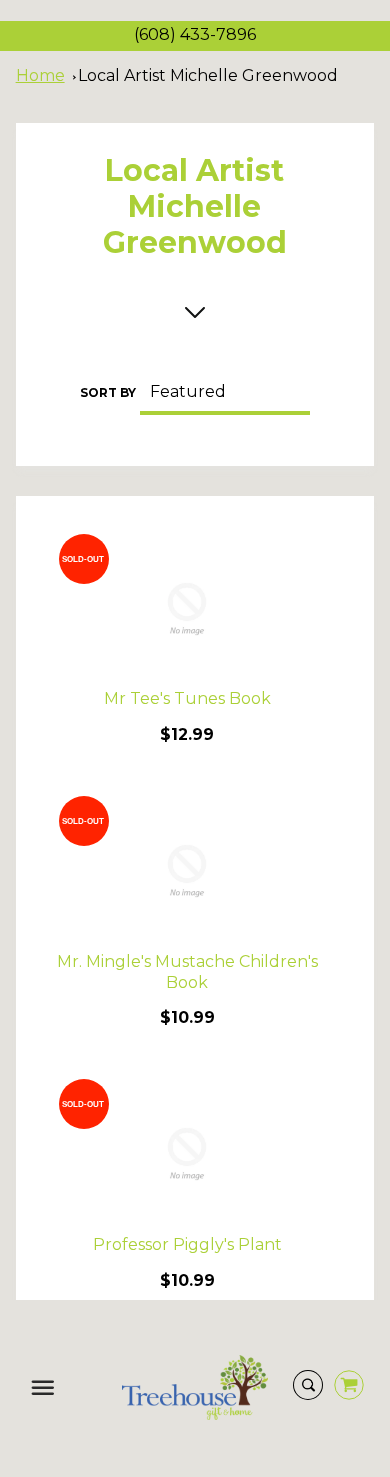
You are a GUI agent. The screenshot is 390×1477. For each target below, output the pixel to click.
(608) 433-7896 (195, 34)
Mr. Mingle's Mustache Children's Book (187, 972)
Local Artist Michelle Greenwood (208, 75)
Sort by (108, 392)
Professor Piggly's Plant (187, 1244)
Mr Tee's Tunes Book (187, 698)
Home (40, 75)
